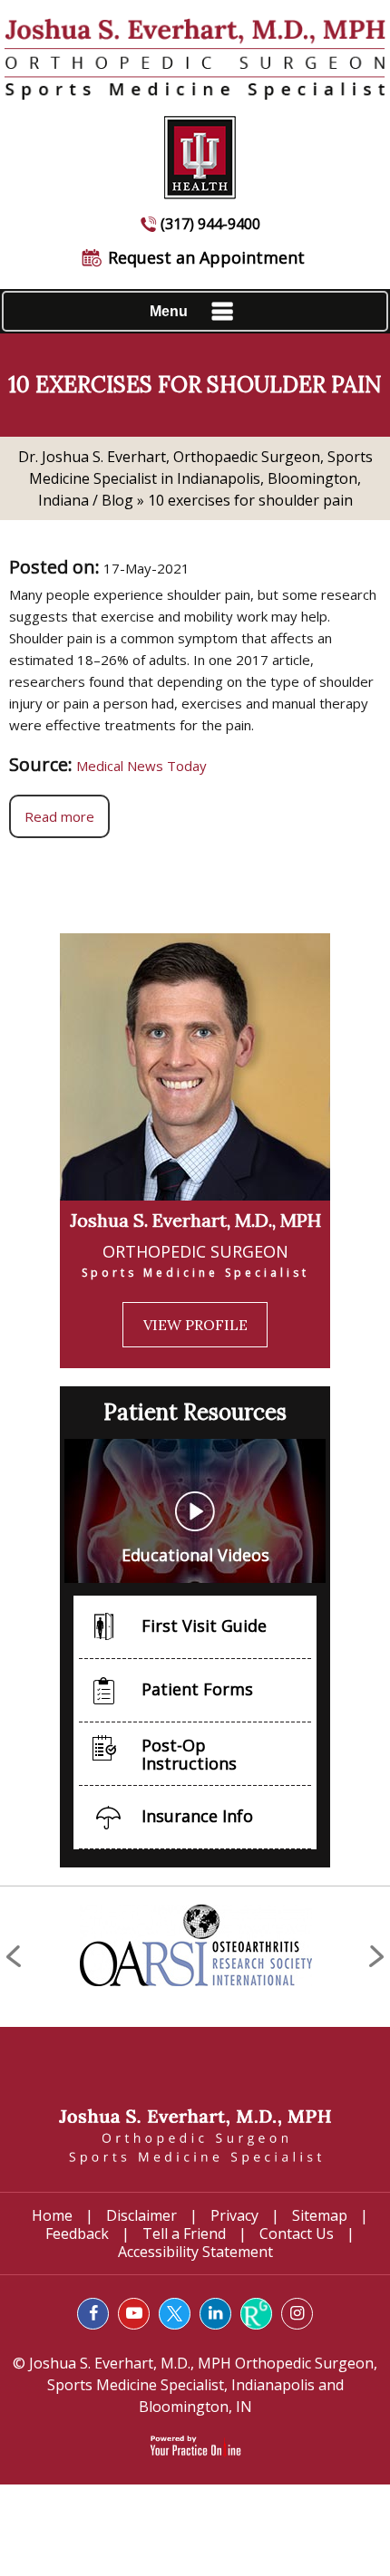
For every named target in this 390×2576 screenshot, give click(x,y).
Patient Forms (197, 1689)
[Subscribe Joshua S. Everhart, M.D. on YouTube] (134, 2314)
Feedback (77, 2233)
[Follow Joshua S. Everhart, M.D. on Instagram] (297, 2314)
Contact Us (297, 2233)
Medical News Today (141, 766)
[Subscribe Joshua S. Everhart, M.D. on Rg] (256, 2314)
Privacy (234, 2215)
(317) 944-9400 (210, 224)
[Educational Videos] (195, 1510)
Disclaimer (141, 2215)
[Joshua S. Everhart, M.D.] (195, 2135)
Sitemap (320, 2215)
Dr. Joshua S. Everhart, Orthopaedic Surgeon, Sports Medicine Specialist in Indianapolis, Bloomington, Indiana (195, 478)
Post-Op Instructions (189, 1754)
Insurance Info (197, 1816)
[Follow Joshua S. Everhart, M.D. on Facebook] (93, 2314)
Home (52, 2215)
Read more (59, 816)
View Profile (195, 1325)
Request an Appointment (206, 257)
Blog (117, 500)
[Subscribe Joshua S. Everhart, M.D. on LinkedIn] (215, 2314)
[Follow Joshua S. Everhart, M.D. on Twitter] (175, 2314)
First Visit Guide (204, 1626)
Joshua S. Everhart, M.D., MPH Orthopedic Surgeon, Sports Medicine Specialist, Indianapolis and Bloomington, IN (201, 2385)
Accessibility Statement (195, 2252)
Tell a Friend (184, 2233)
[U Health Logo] (195, 149)
